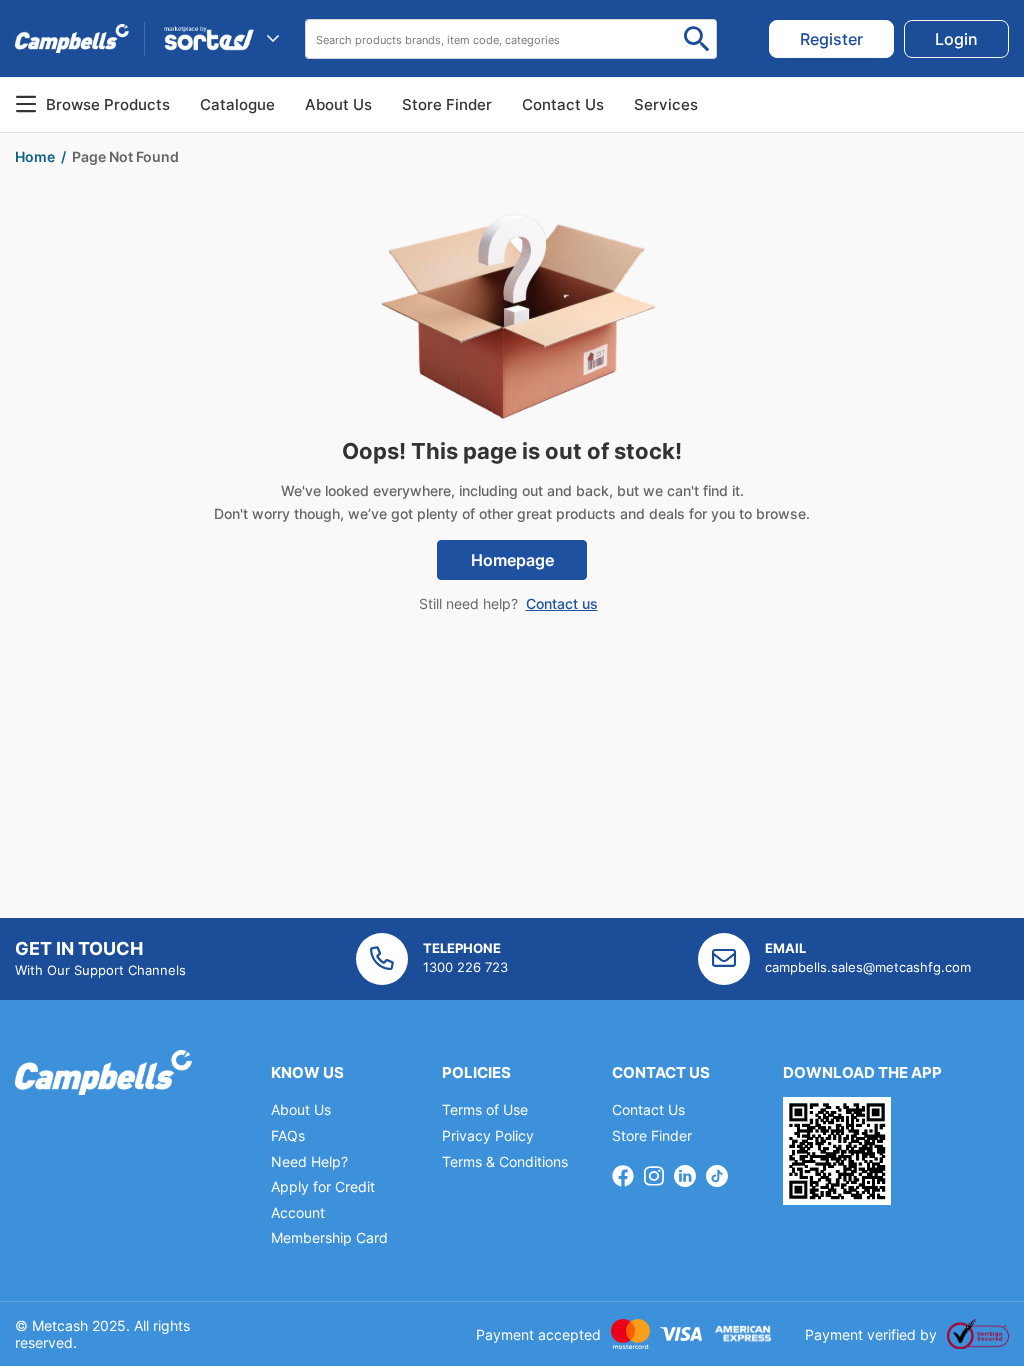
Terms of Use (485, 1109)
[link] (831, 39)
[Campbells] (72, 38)
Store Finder (652, 1135)
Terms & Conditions (505, 1161)
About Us (338, 104)
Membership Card (329, 1237)
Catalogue (237, 104)
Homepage (512, 560)
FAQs (288, 1135)
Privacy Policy (488, 1135)
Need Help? (309, 1161)
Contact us (562, 603)
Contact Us (648, 1109)
